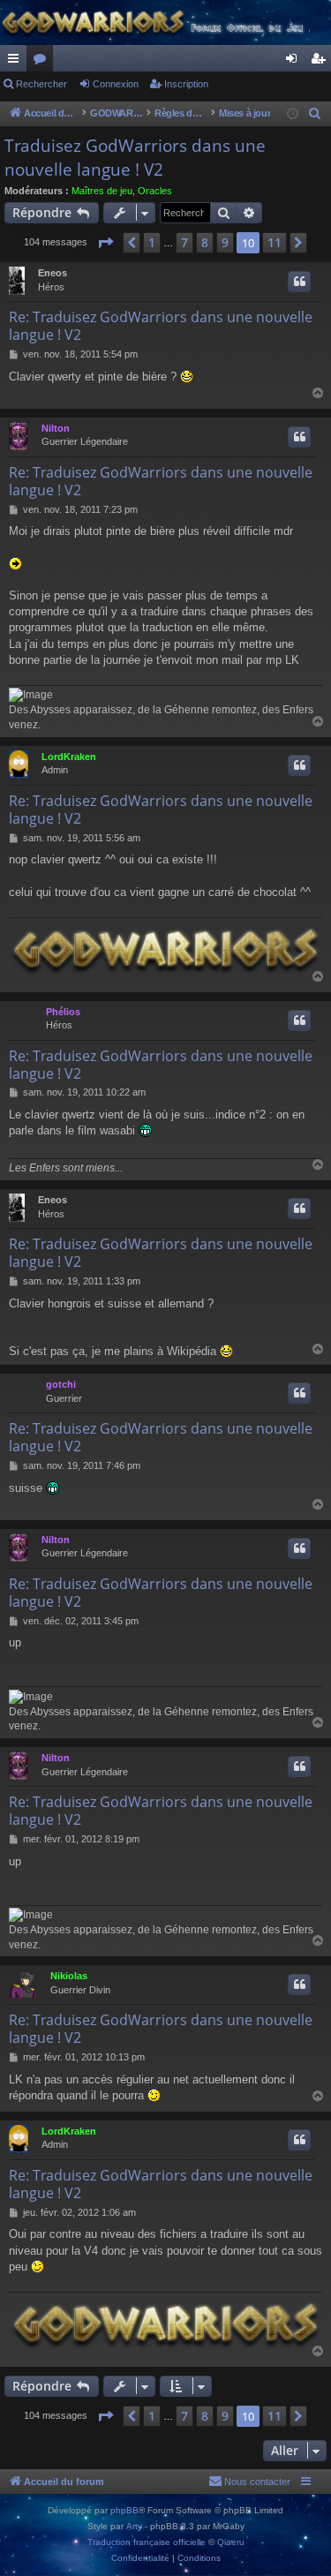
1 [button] (152, 242)
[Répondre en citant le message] (299, 282)
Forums (43, 62)
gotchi (61, 1384)
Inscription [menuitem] (321, 62)
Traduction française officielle (147, 2542)
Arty (134, 2526)
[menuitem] (315, 114)
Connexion (116, 84)
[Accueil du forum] (165, 23)
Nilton (56, 428)
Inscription (186, 84)
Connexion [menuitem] (295, 62)
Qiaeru (231, 2542)
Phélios (63, 1012)
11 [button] (275, 242)
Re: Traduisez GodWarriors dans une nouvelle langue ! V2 (161, 326)
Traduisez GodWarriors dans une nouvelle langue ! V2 (135, 158)
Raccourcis (17, 62)
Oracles (155, 191)
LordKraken (69, 757)
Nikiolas (69, 1976)
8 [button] (205, 242)
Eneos (53, 273)
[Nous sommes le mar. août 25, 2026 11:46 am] (293, 114)
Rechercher (41, 84)
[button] (105, 243)
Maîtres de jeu (102, 191)
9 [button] (225, 242)
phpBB (124, 2510)
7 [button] (184, 242)
